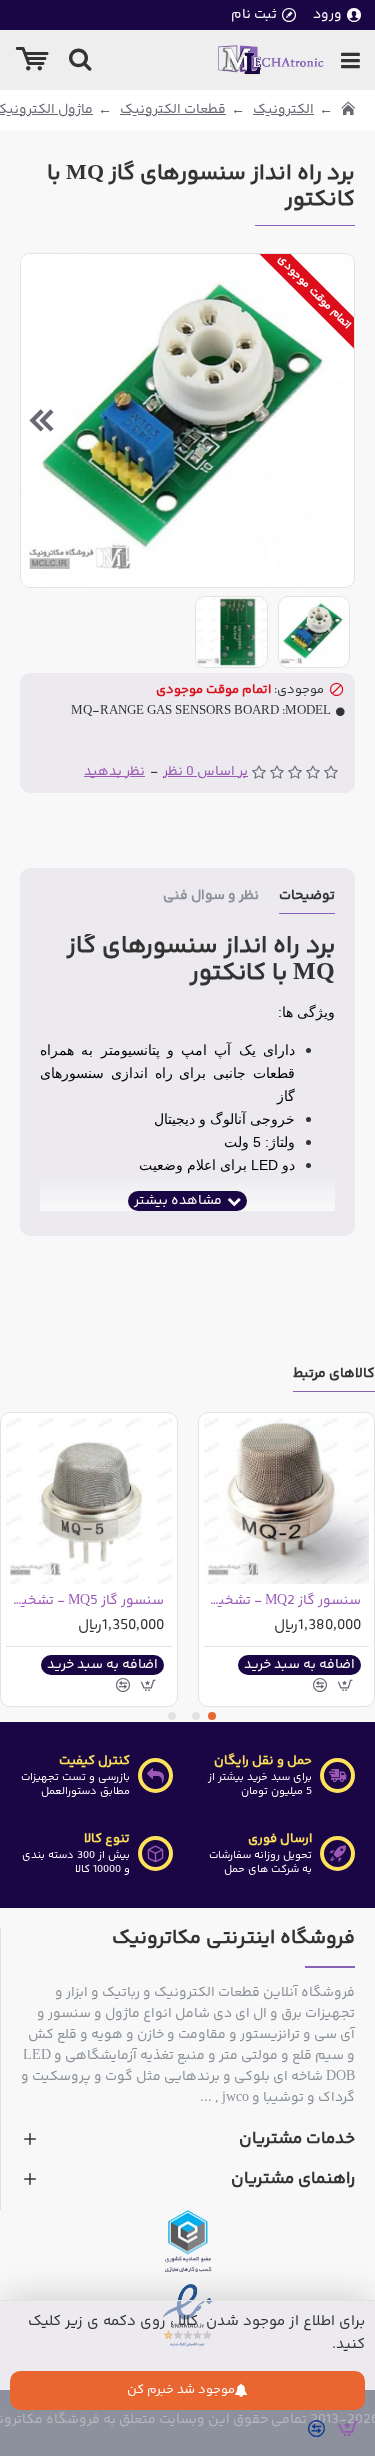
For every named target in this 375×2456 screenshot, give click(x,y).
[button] (334, 420)
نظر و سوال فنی (211, 897)
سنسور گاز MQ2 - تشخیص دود (283, 1601)
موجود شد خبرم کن (181, 2390)
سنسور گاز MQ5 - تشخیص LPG (85, 1601)
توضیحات (307, 897)
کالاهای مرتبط (334, 1375)
